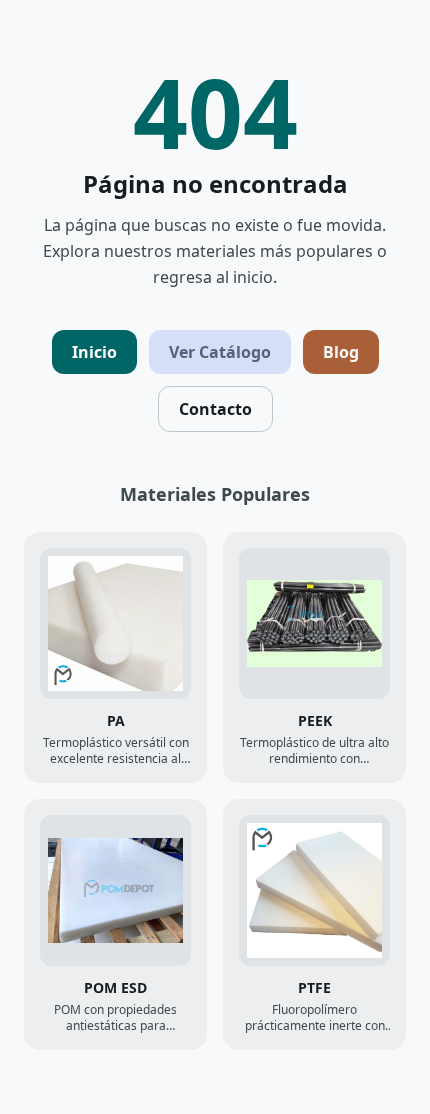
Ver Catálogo (220, 352)
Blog (341, 352)
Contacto (215, 409)
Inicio (94, 352)
